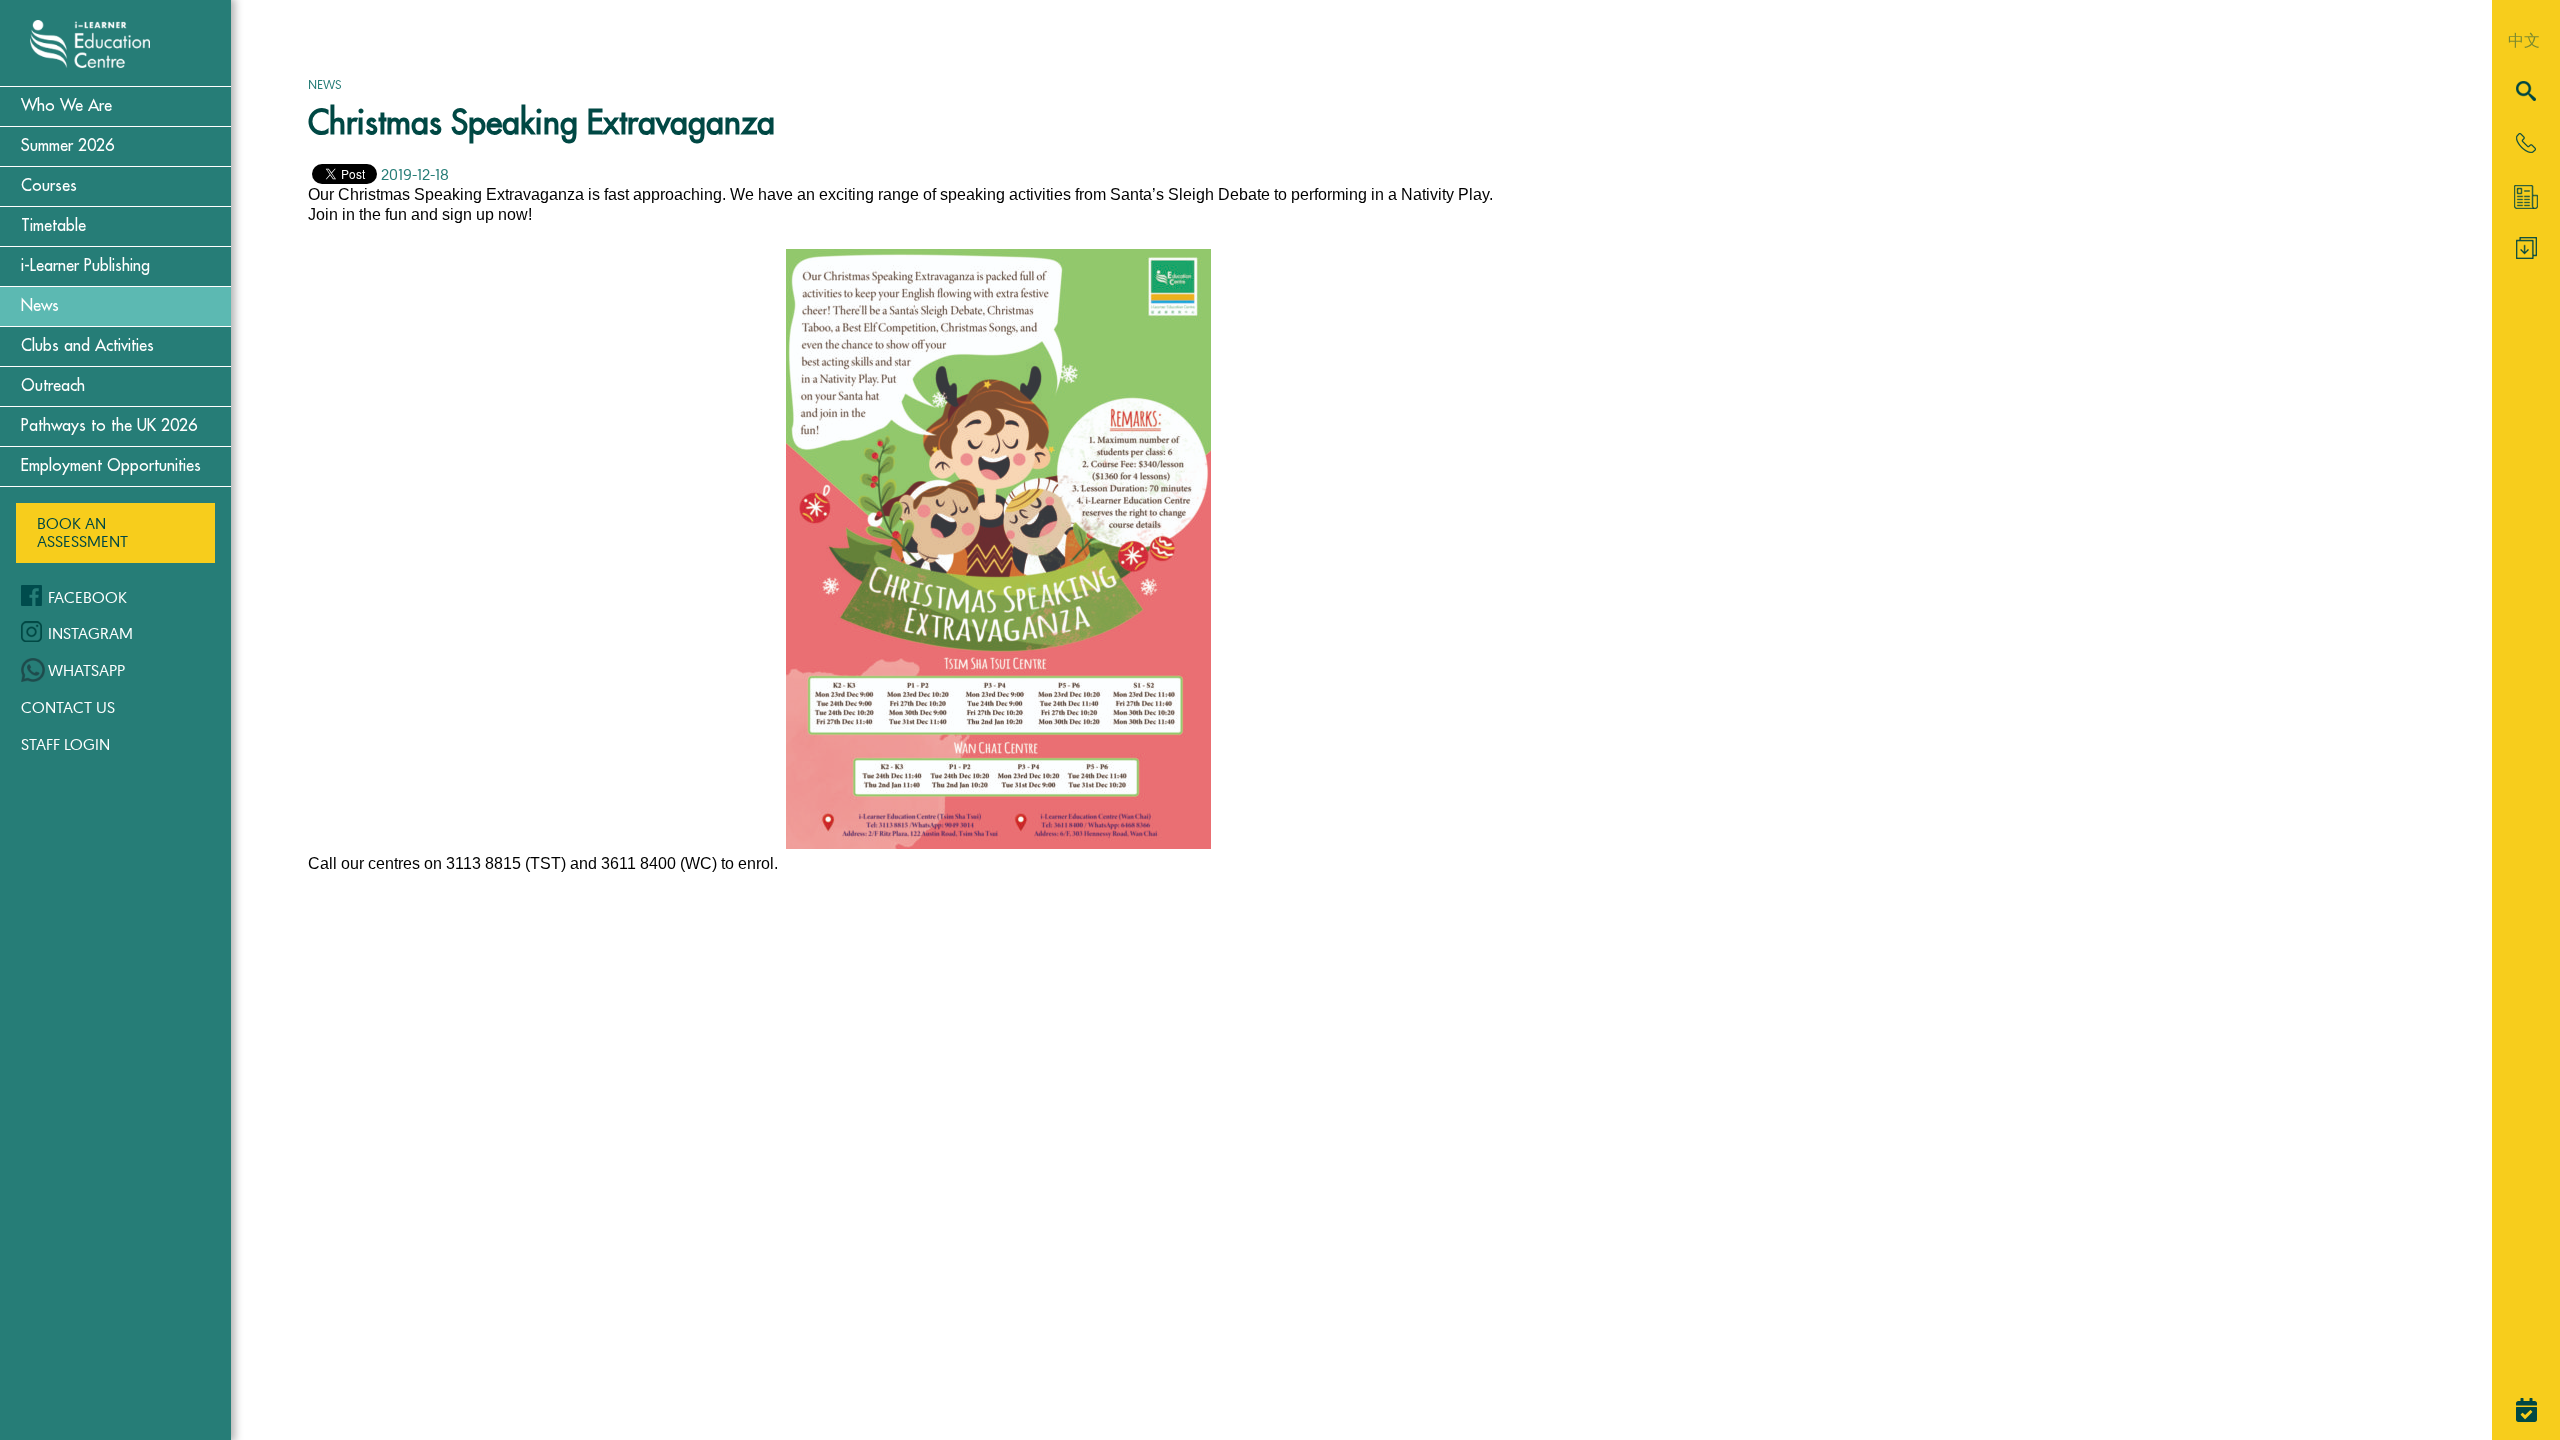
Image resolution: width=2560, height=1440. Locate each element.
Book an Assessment (82, 532)
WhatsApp (86, 670)
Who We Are (66, 106)
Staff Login (65, 744)
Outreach (53, 386)
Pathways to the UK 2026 (109, 426)
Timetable (53, 226)
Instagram (90, 633)
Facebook (87, 597)
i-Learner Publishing (85, 266)
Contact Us (68, 707)
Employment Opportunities (111, 466)
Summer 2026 (67, 146)
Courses (49, 186)
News (40, 306)
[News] (2526, 197)
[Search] (2526, 92)
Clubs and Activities (87, 346)
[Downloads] (2526, 253)
